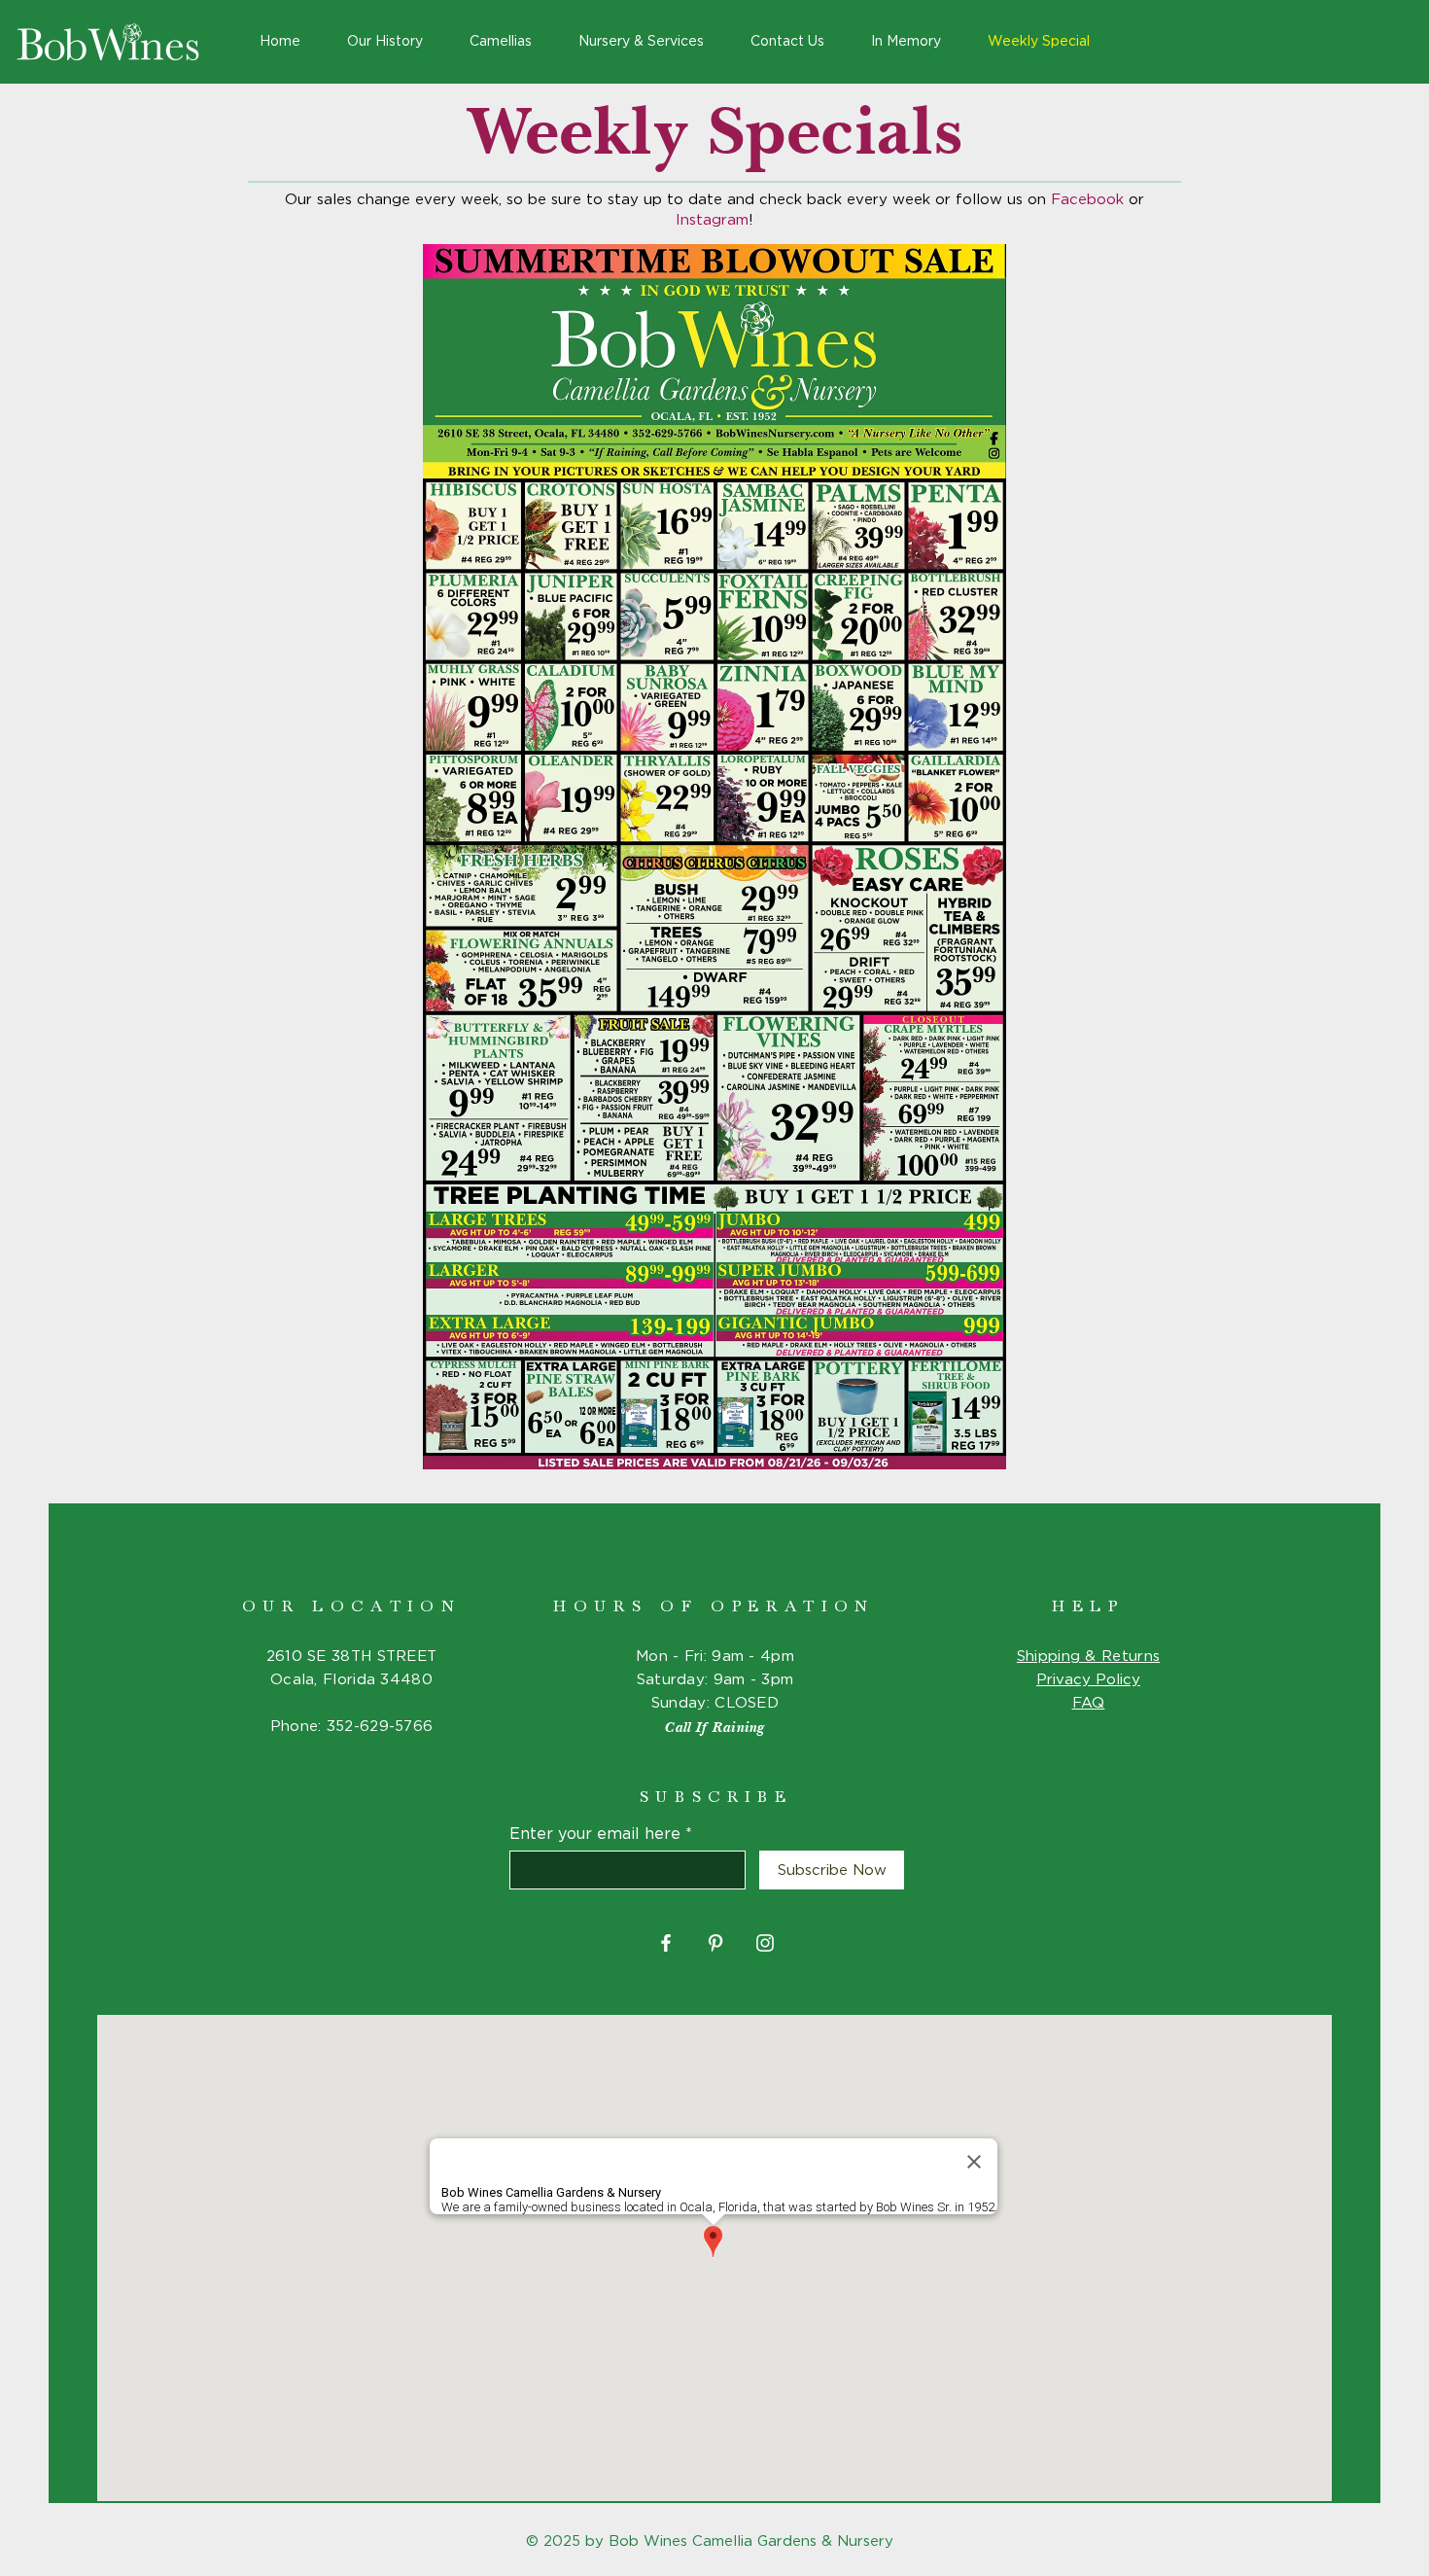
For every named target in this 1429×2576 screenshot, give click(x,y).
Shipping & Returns (1088, 1657)
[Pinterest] (715, 1943)
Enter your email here (595, 1834)
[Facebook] (666, 1943)
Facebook (1090, 200)
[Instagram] (765, 1943)
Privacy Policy (1088, 1680)
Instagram (712, 220)
